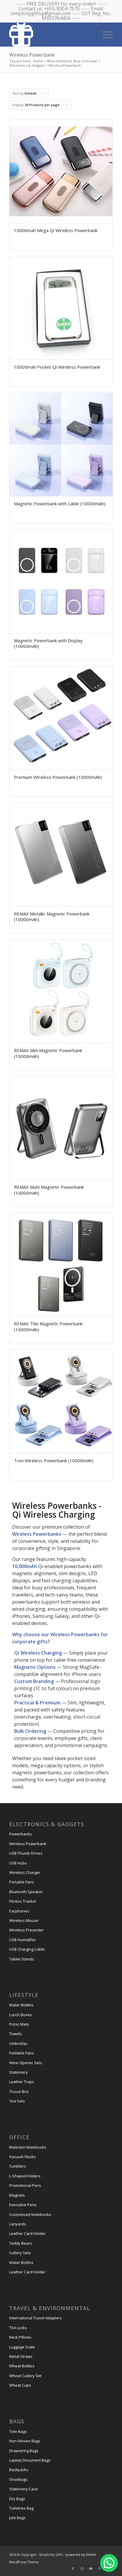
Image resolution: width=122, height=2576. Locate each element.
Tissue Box (19, 2091)
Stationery (19, 2072)
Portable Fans (22, 1882)
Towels (16, 2034)
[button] (109, 2563)
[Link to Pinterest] (99, 2569)
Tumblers (18, 2166)
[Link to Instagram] (82, 2569)
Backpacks (19, 2470)
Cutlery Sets (20, 2253)
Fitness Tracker (23, 1901)
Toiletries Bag (21, 2508)
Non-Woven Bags (25, 2441)
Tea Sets (17, 2101)
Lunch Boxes (21, 2015)
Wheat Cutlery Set (25, 2376)
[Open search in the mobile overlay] (86, 34)
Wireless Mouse (24, 1920)
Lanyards (18, 2224)
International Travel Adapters (36, 2318)
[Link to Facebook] (73, 2569)
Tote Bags (18, 2431)
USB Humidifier (23, 1940)
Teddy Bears (21, 2243)
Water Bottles (21, 2005)
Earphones (19, 1911)
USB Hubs (18, 1863)
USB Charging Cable (27, 1949)
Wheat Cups (20, 2385)
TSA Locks (18, 2328)
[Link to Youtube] (91, 2569)
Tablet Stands (22, 1959)
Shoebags (18, 2479)
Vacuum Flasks (23, 2157)
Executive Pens (23, 2205)
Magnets (17, 2195)
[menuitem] (105, 34)
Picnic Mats (19, 2024)
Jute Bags (17, 2518)
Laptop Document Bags (30, 2460)
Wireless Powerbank (28, 1844)
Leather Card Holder (27, 2233)
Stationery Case (24, 2489)
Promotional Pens (25, 2185)
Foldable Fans (22, 2053)
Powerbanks (21, 1834)
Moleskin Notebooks (28, 2147)
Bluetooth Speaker (26, 1892)
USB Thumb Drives (26, 1853)
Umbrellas (18, 2043)
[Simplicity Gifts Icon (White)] (51, 34)
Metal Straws (21, 2356)
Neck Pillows (20, 2337)
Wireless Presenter (27, 1930)
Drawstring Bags (24, 2451)
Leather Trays (22, 2082)
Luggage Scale (22, 2347)
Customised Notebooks (30, 2214)
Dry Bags (17, 2499)
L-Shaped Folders (25, 2176)
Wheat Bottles (22, 2366)
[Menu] (105, 34)
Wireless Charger (25, 1872)
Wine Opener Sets (26, 2063)
